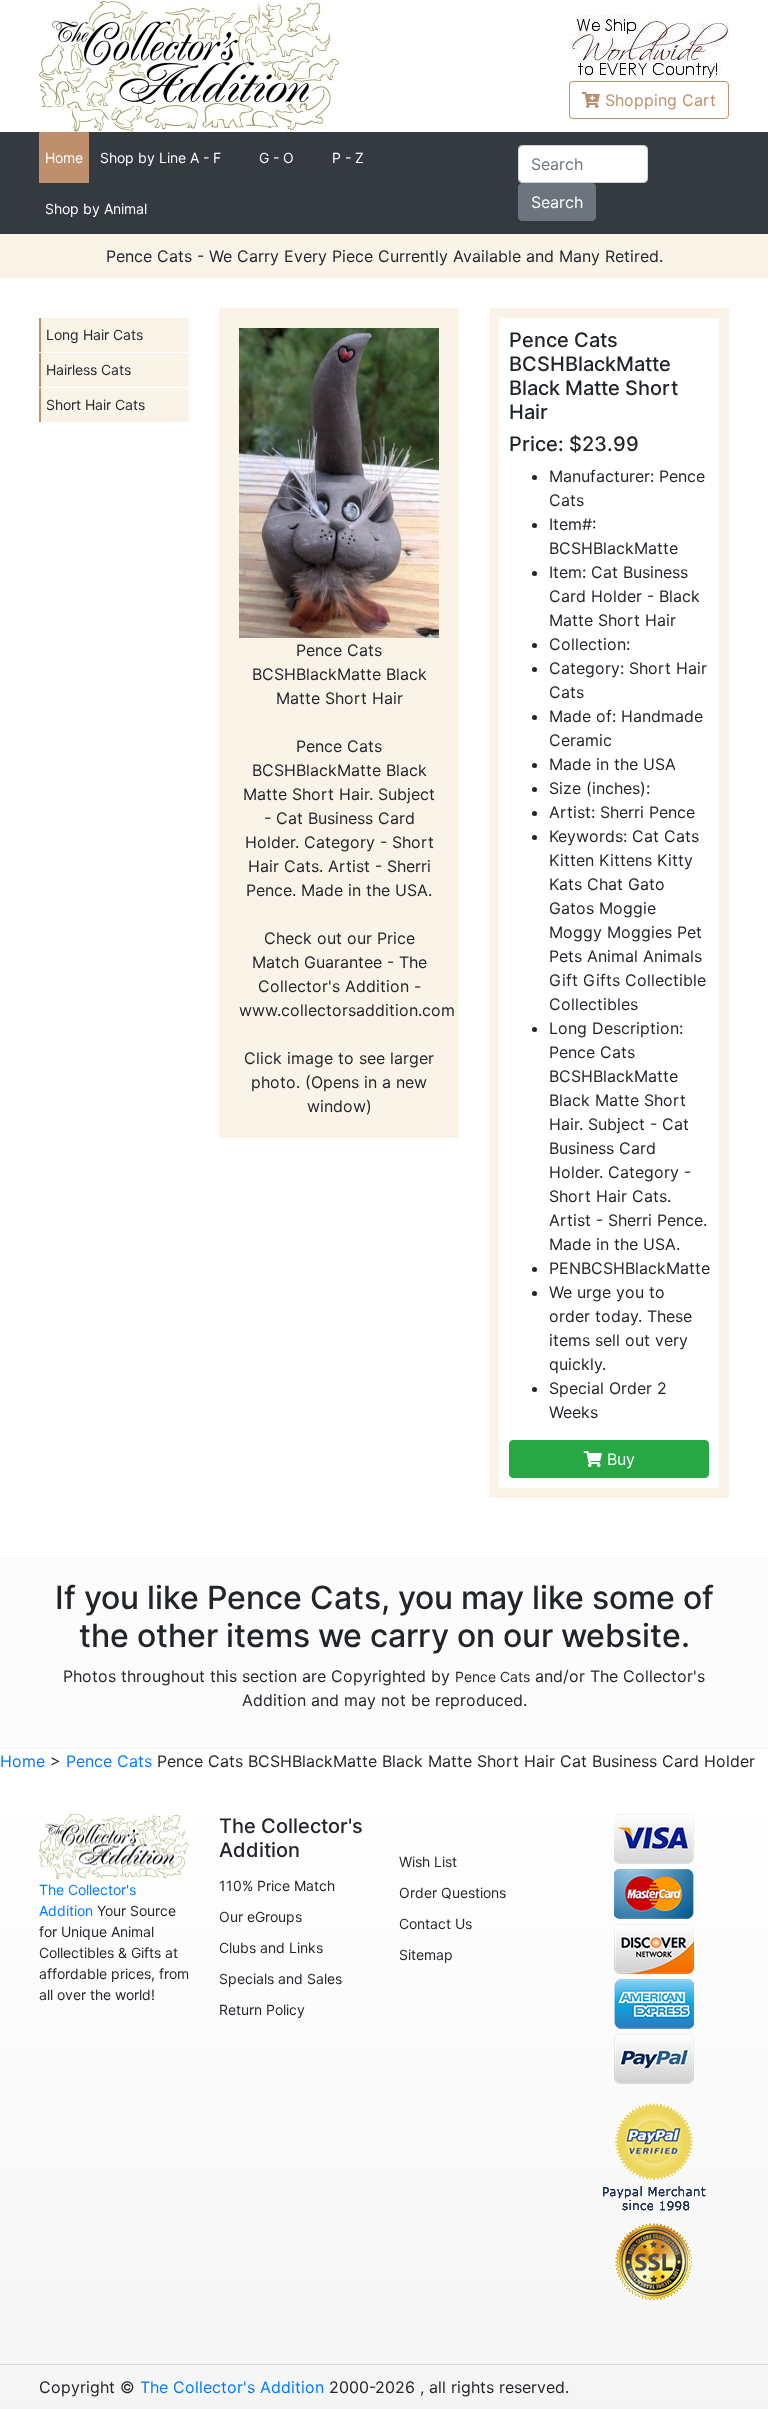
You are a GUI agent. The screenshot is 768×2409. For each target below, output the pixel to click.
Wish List (428, 1861)
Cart (660, 100)
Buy (618, 1459)
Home (64, 157)
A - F (160, 157)
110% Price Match (277, 1885)
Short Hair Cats (95, 404)
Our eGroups (260, 1916)
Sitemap (426, 1954)
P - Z (348, 157)
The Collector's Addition (232, 2387)
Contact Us (435, 1923)
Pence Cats (492, 1676)
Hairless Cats (88, 369)
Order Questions (452, 1892)
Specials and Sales (280, 1978)
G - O (276, 157)
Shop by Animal (96, 208)
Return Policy (262, 2009)
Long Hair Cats (94, 334)
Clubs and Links (271, 1947)
